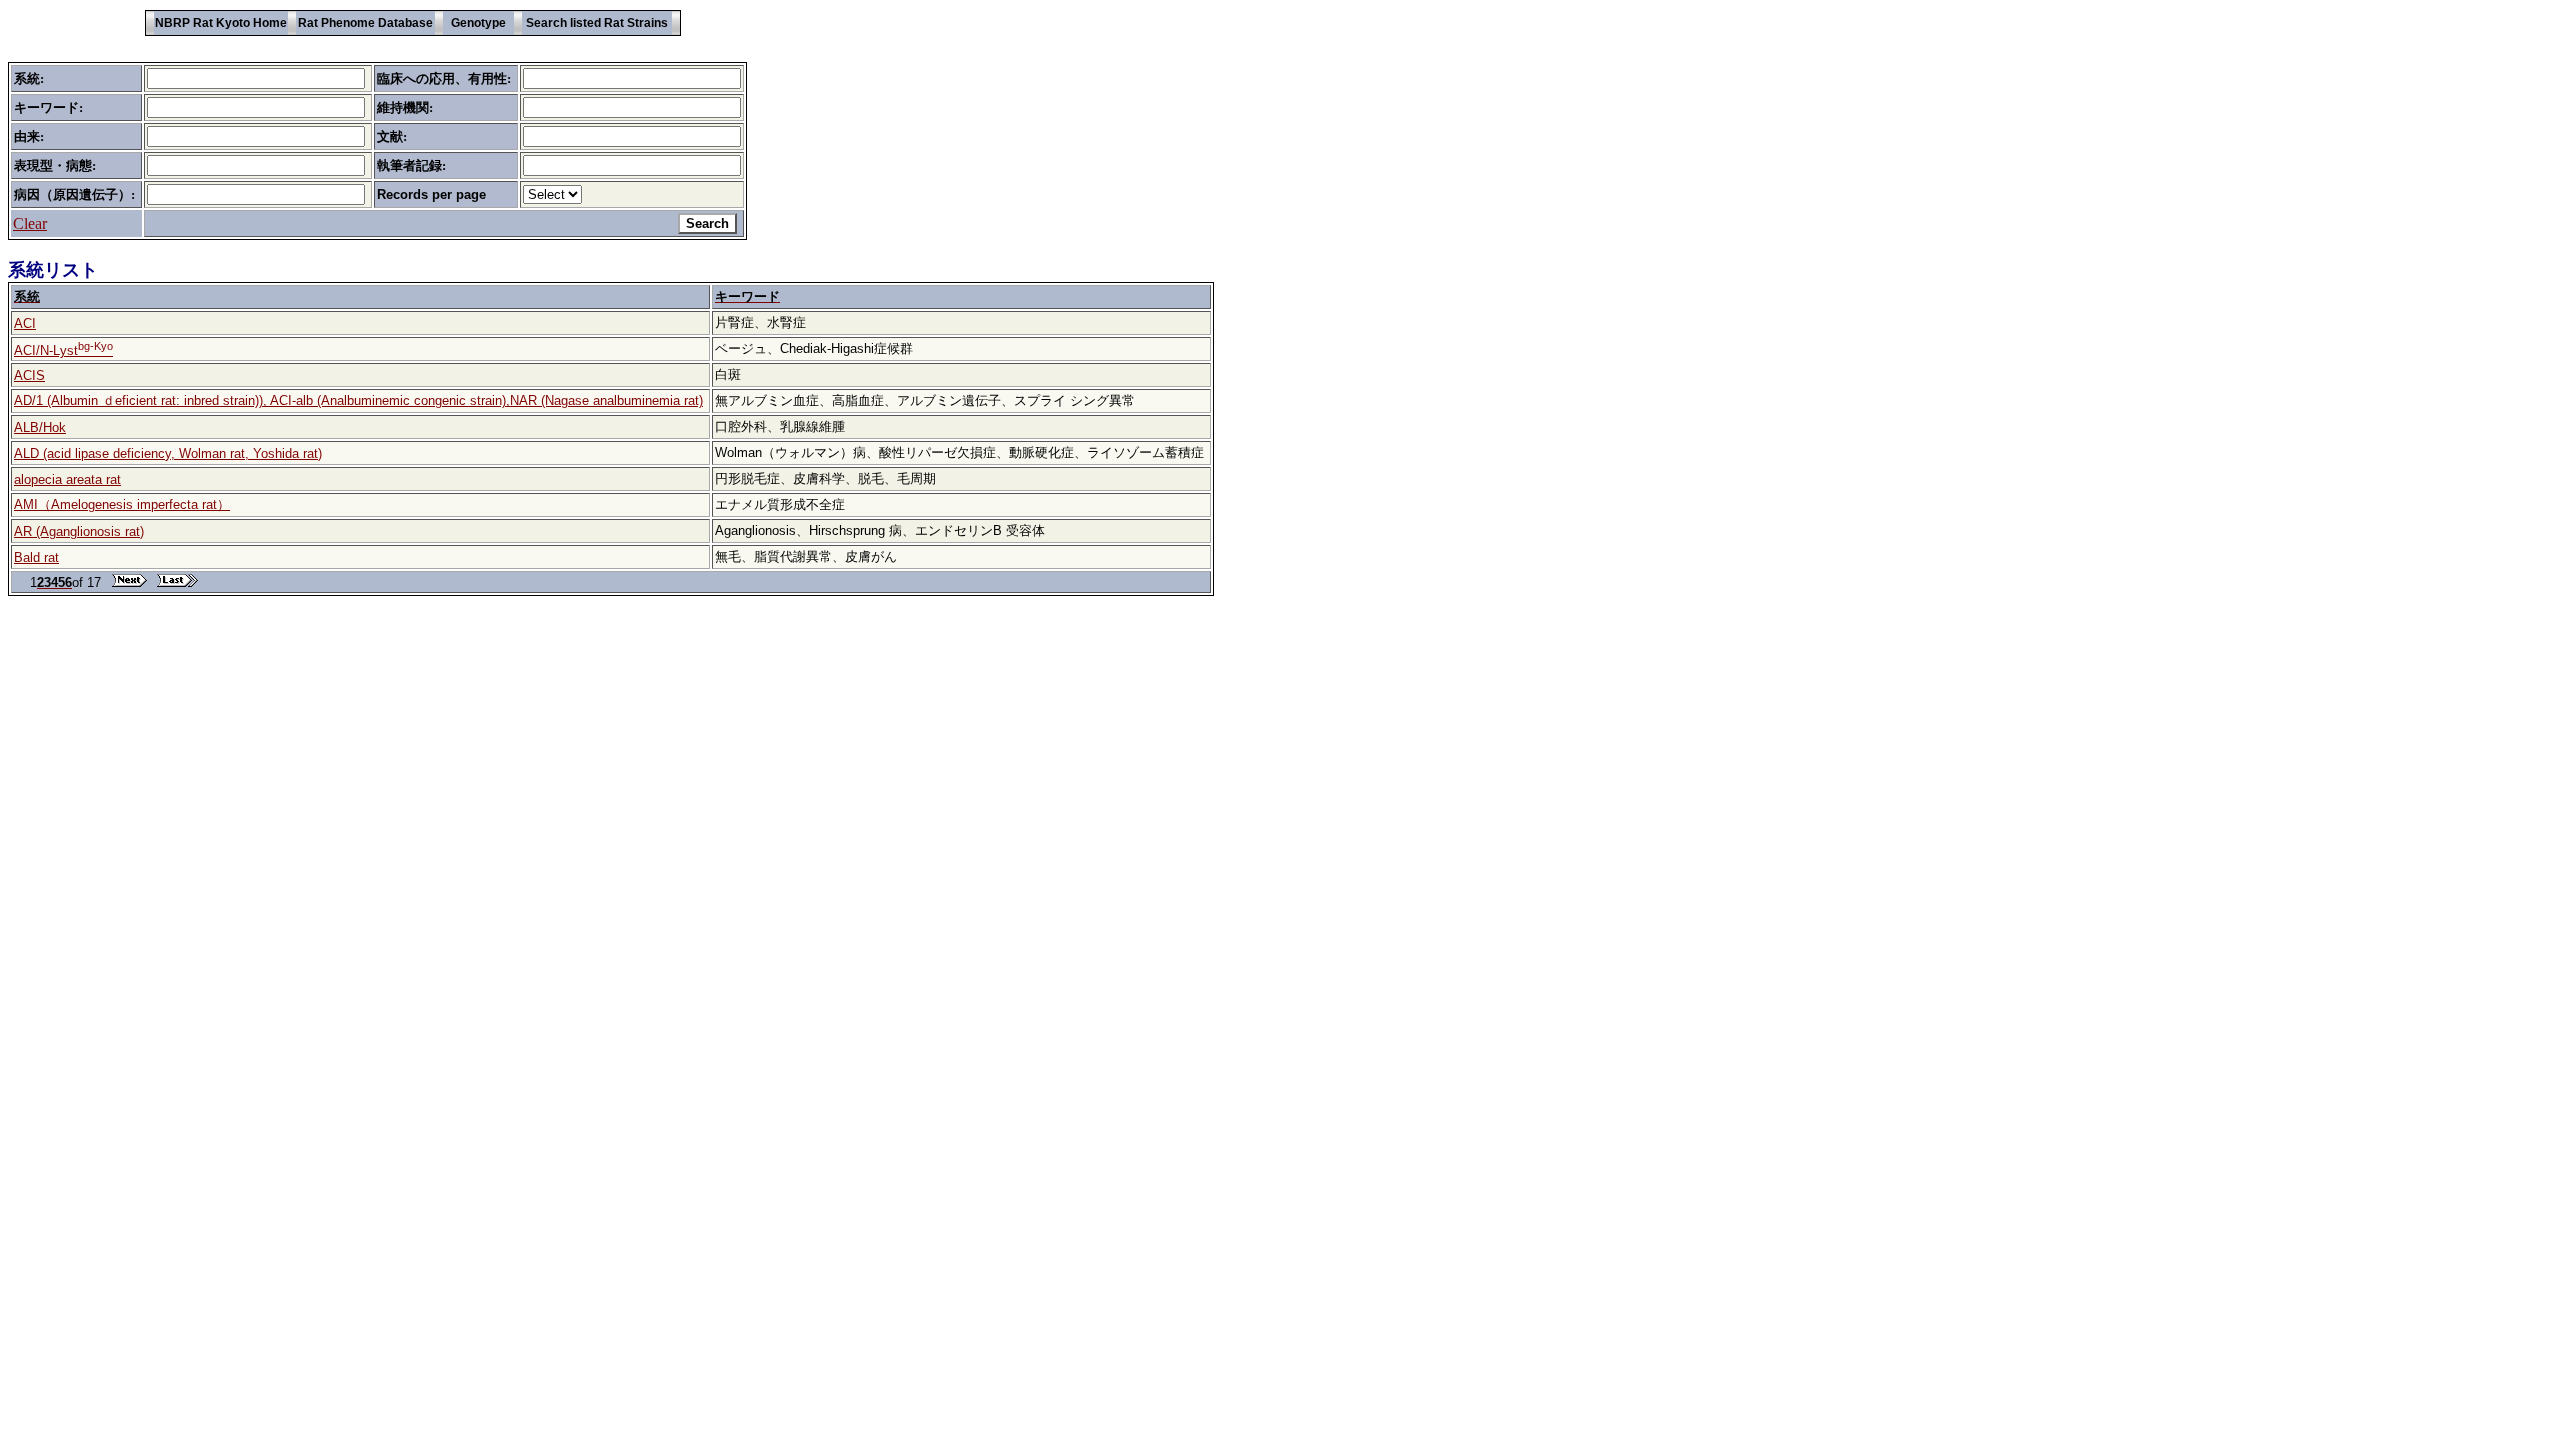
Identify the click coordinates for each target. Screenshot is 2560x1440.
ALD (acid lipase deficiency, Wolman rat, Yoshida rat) (168, 453)
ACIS (29, 375)
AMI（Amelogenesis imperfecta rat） (122, 504)
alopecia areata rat (67, 479)
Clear (30, 223)
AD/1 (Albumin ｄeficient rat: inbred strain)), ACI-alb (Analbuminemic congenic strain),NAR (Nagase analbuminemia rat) (358, 400)
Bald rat (36, 557)
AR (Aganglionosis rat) (79, 531)
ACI (25, 323)
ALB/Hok (40, 427)
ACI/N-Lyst (63, 350)
